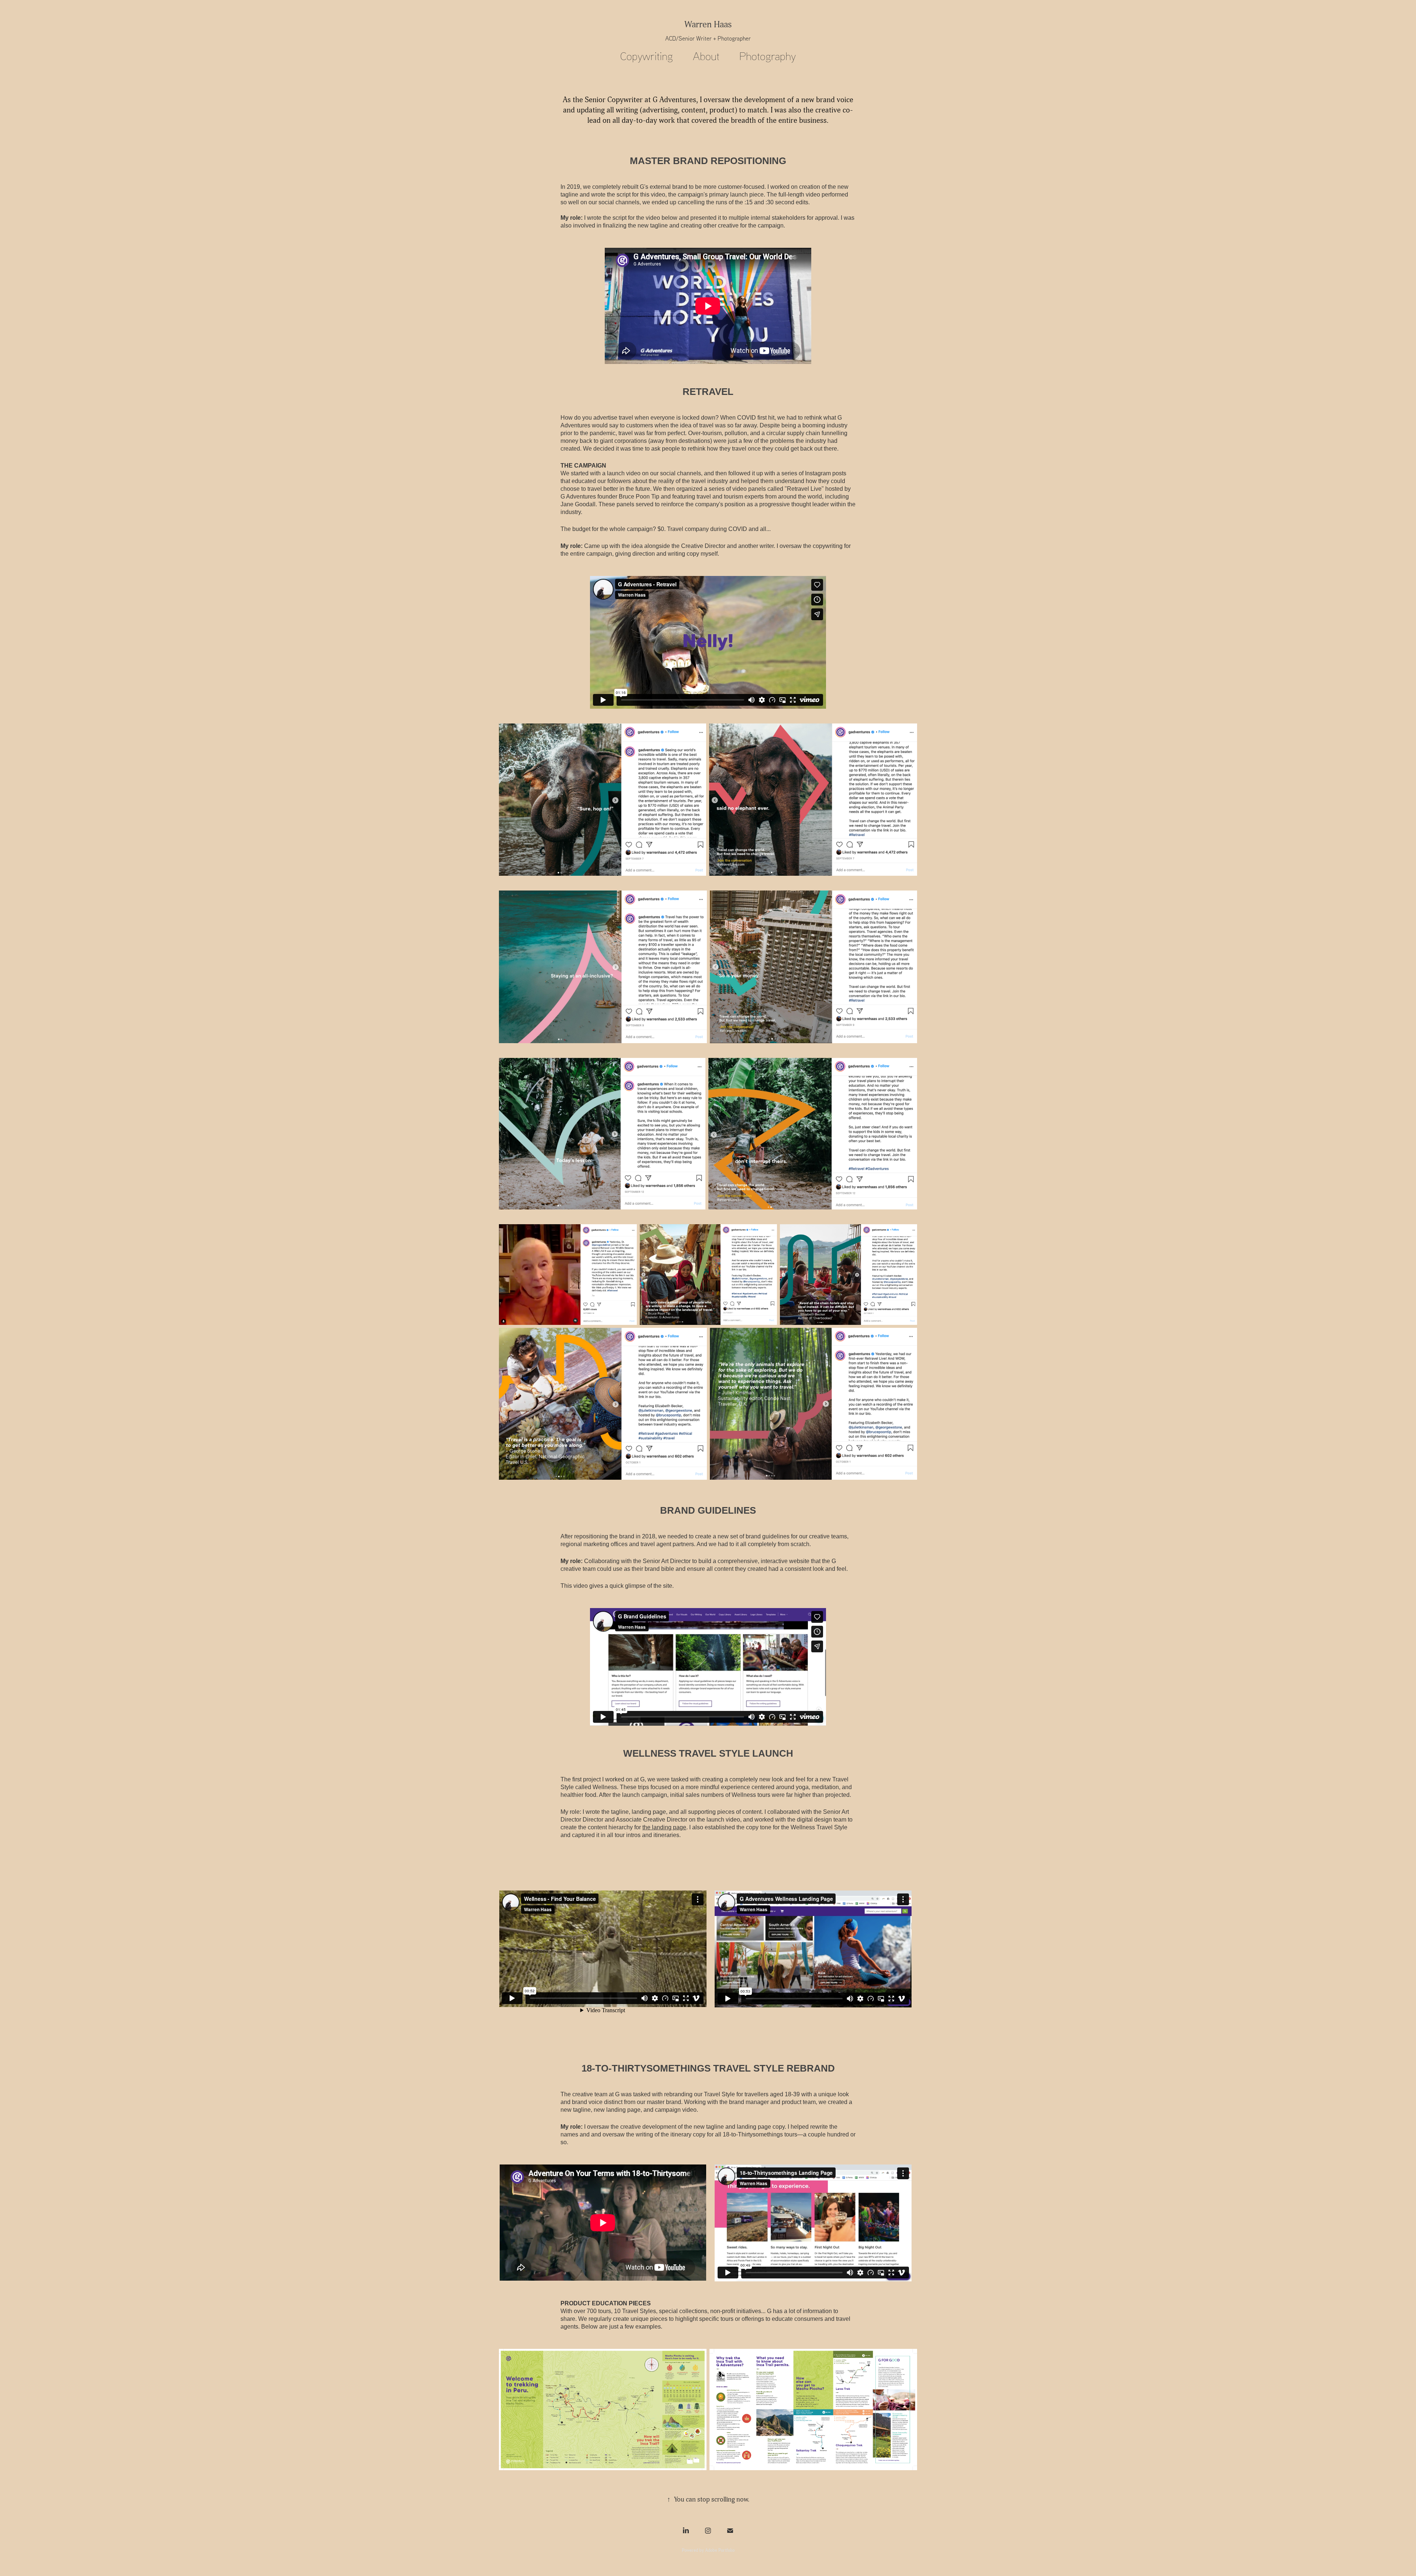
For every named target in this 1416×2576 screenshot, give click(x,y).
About (706, 56)
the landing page (664, 1827)
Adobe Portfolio (720, 2550)
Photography (768, 56)
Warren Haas (708, 25)
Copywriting (647, 56)
